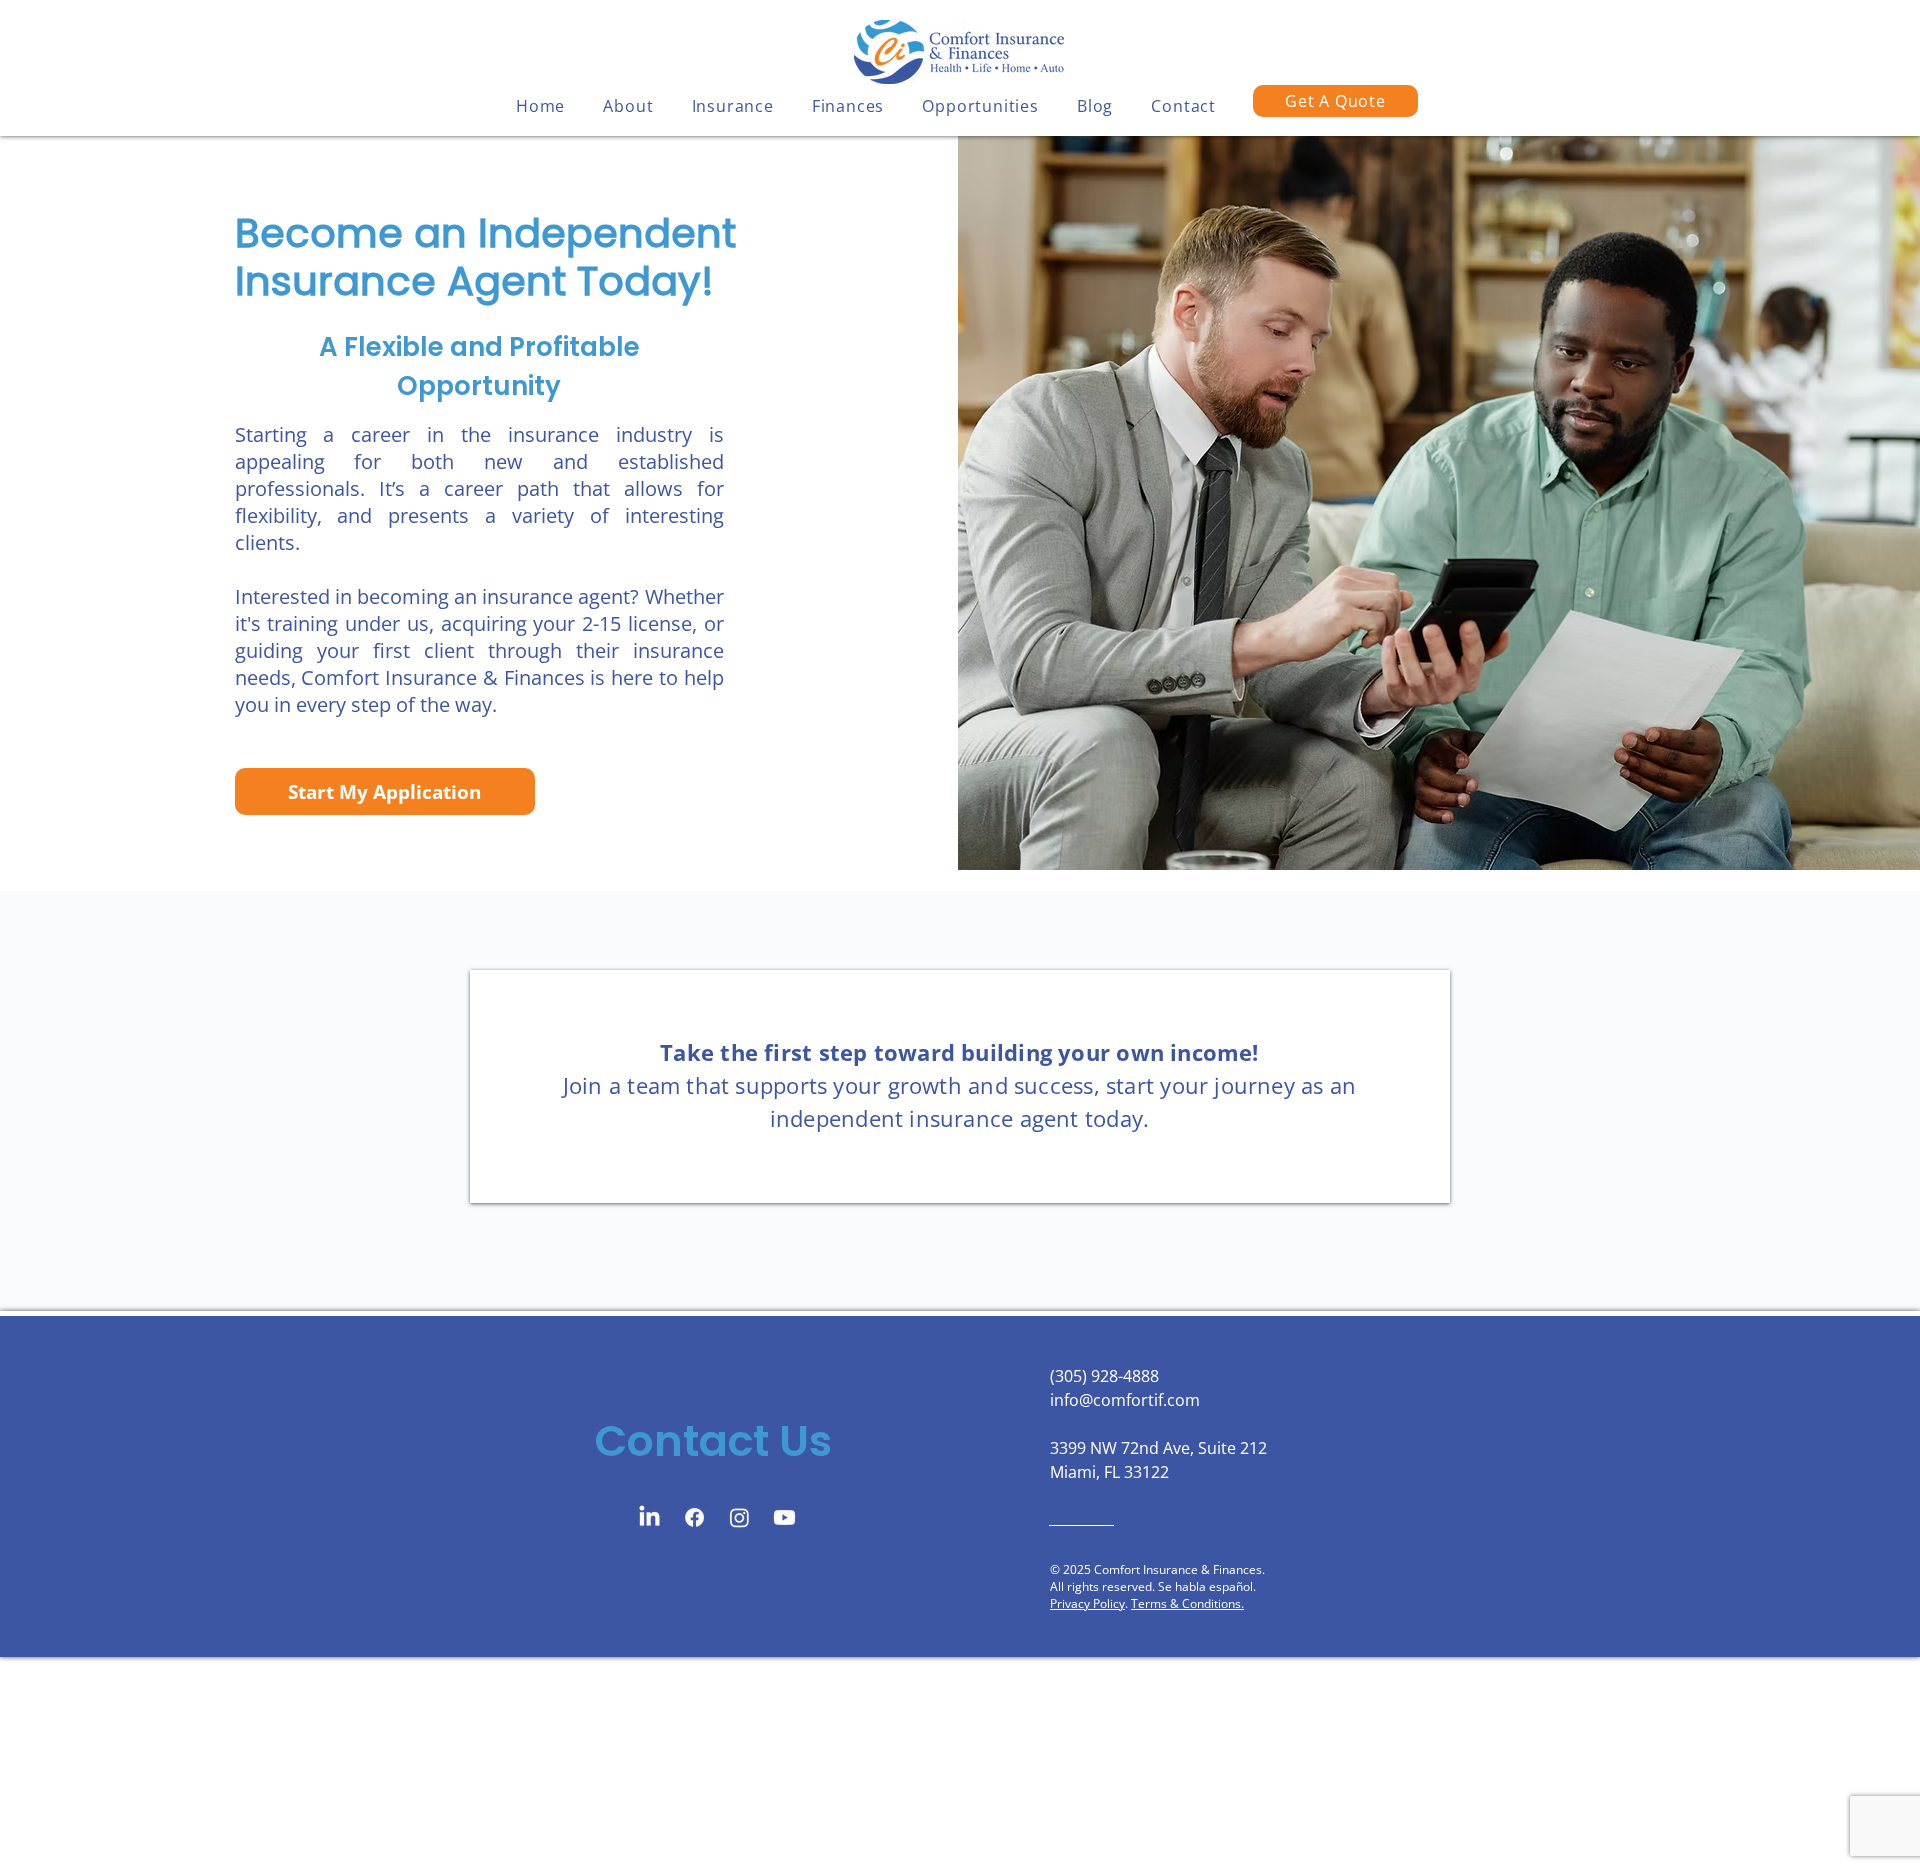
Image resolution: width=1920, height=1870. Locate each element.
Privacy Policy (1087, 1603)
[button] (628, 106)
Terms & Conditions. (1187, 1603)
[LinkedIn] (649, 1517)
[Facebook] (694, 1517)
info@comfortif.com (1125, 1400)
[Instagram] (739, 1517)
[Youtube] (784, 1517)
